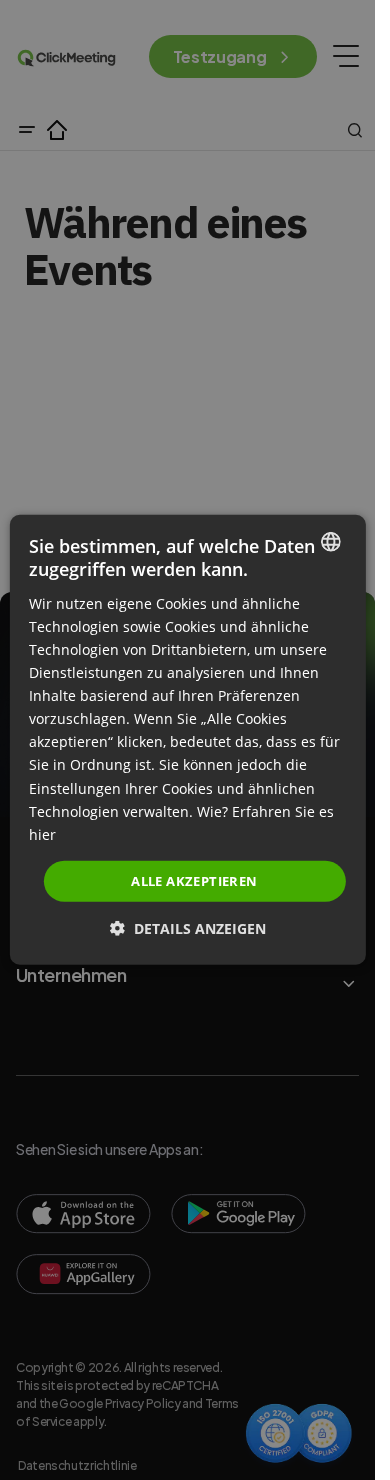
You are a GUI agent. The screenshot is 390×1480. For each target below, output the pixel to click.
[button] (188, 928)
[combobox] (331, 542)
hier (42, 834)
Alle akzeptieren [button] (194, 881)
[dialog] (187, 740)
